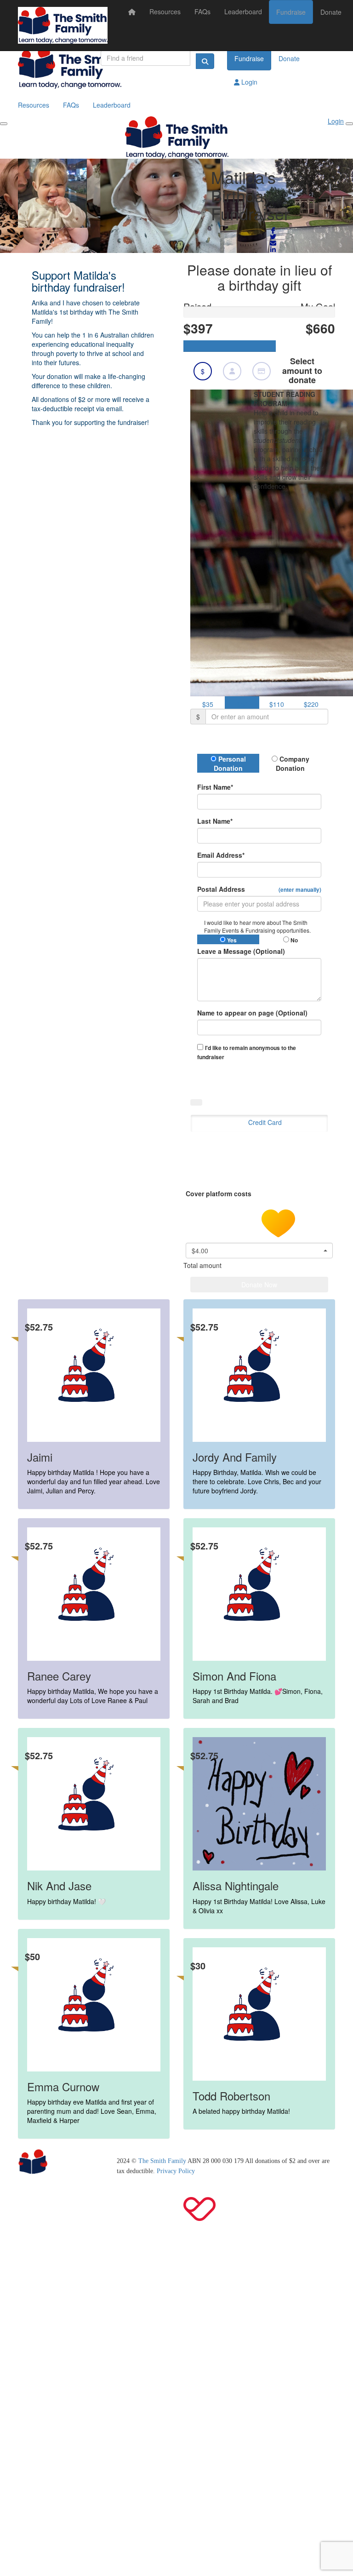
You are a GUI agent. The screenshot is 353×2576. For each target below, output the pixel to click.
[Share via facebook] (273, 230)
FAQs (202, 11)
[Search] (205, 61)
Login (248, 82)
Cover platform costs (219, 1193)
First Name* (215, 787)
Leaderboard (243, 11)
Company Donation (293, 763)
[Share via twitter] (273, 237)
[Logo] (63, 25)
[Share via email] (273, 243)
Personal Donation (230, 763)
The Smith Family (162, 2161)
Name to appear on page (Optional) (252, 1013)
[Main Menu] (4, 124)
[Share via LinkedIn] (273, 250)
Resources (165, 11)
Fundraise (291, 12)
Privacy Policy (176, 2171)
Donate (331, 12)
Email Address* (221, 855)
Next (276, 1078)
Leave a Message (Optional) (241, 951)
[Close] (349, 124)
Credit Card (265, 1122)
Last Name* (215, 821)
